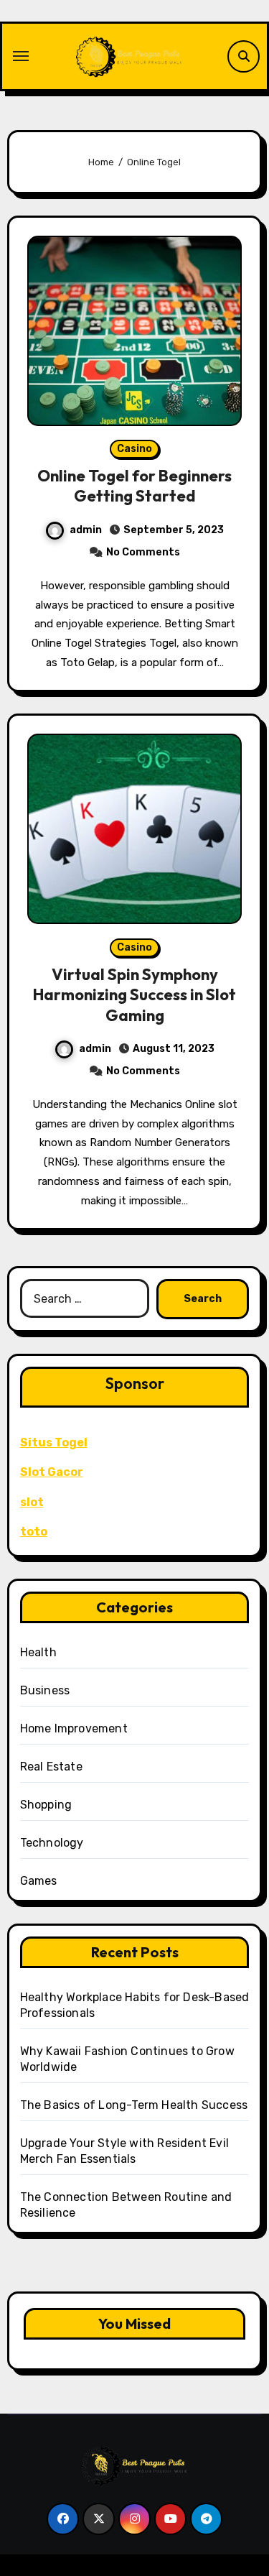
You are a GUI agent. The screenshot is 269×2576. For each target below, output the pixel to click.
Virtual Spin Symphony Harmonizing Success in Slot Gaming (134, 995)
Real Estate (51, 1767)
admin (86, 530)
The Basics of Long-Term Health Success (134, 2105)
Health (38, 1652)
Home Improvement (74, 1728)
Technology (52, 1843)
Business (45, 1690)
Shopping (46, 1805)
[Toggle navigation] (21, 56)
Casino (134, 449)
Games (39, 1881)
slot (32, 1502)
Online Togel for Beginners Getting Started (134, 486)
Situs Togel (54, 1442)
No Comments (143, 552)
